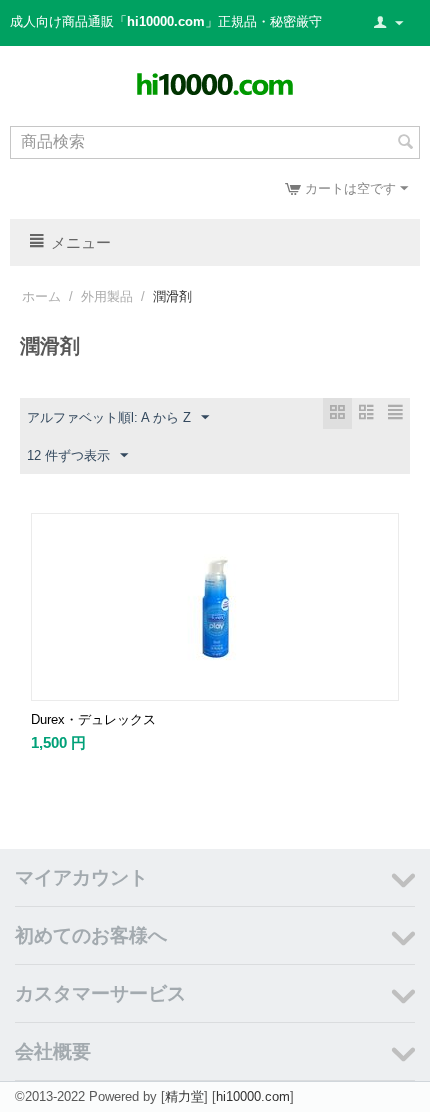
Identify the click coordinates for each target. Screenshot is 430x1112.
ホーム (41, 296)
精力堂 (184, 1096)
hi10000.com (253, 1096)
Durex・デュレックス (93, 719)
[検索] (405, 144)
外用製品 (107, 296)
